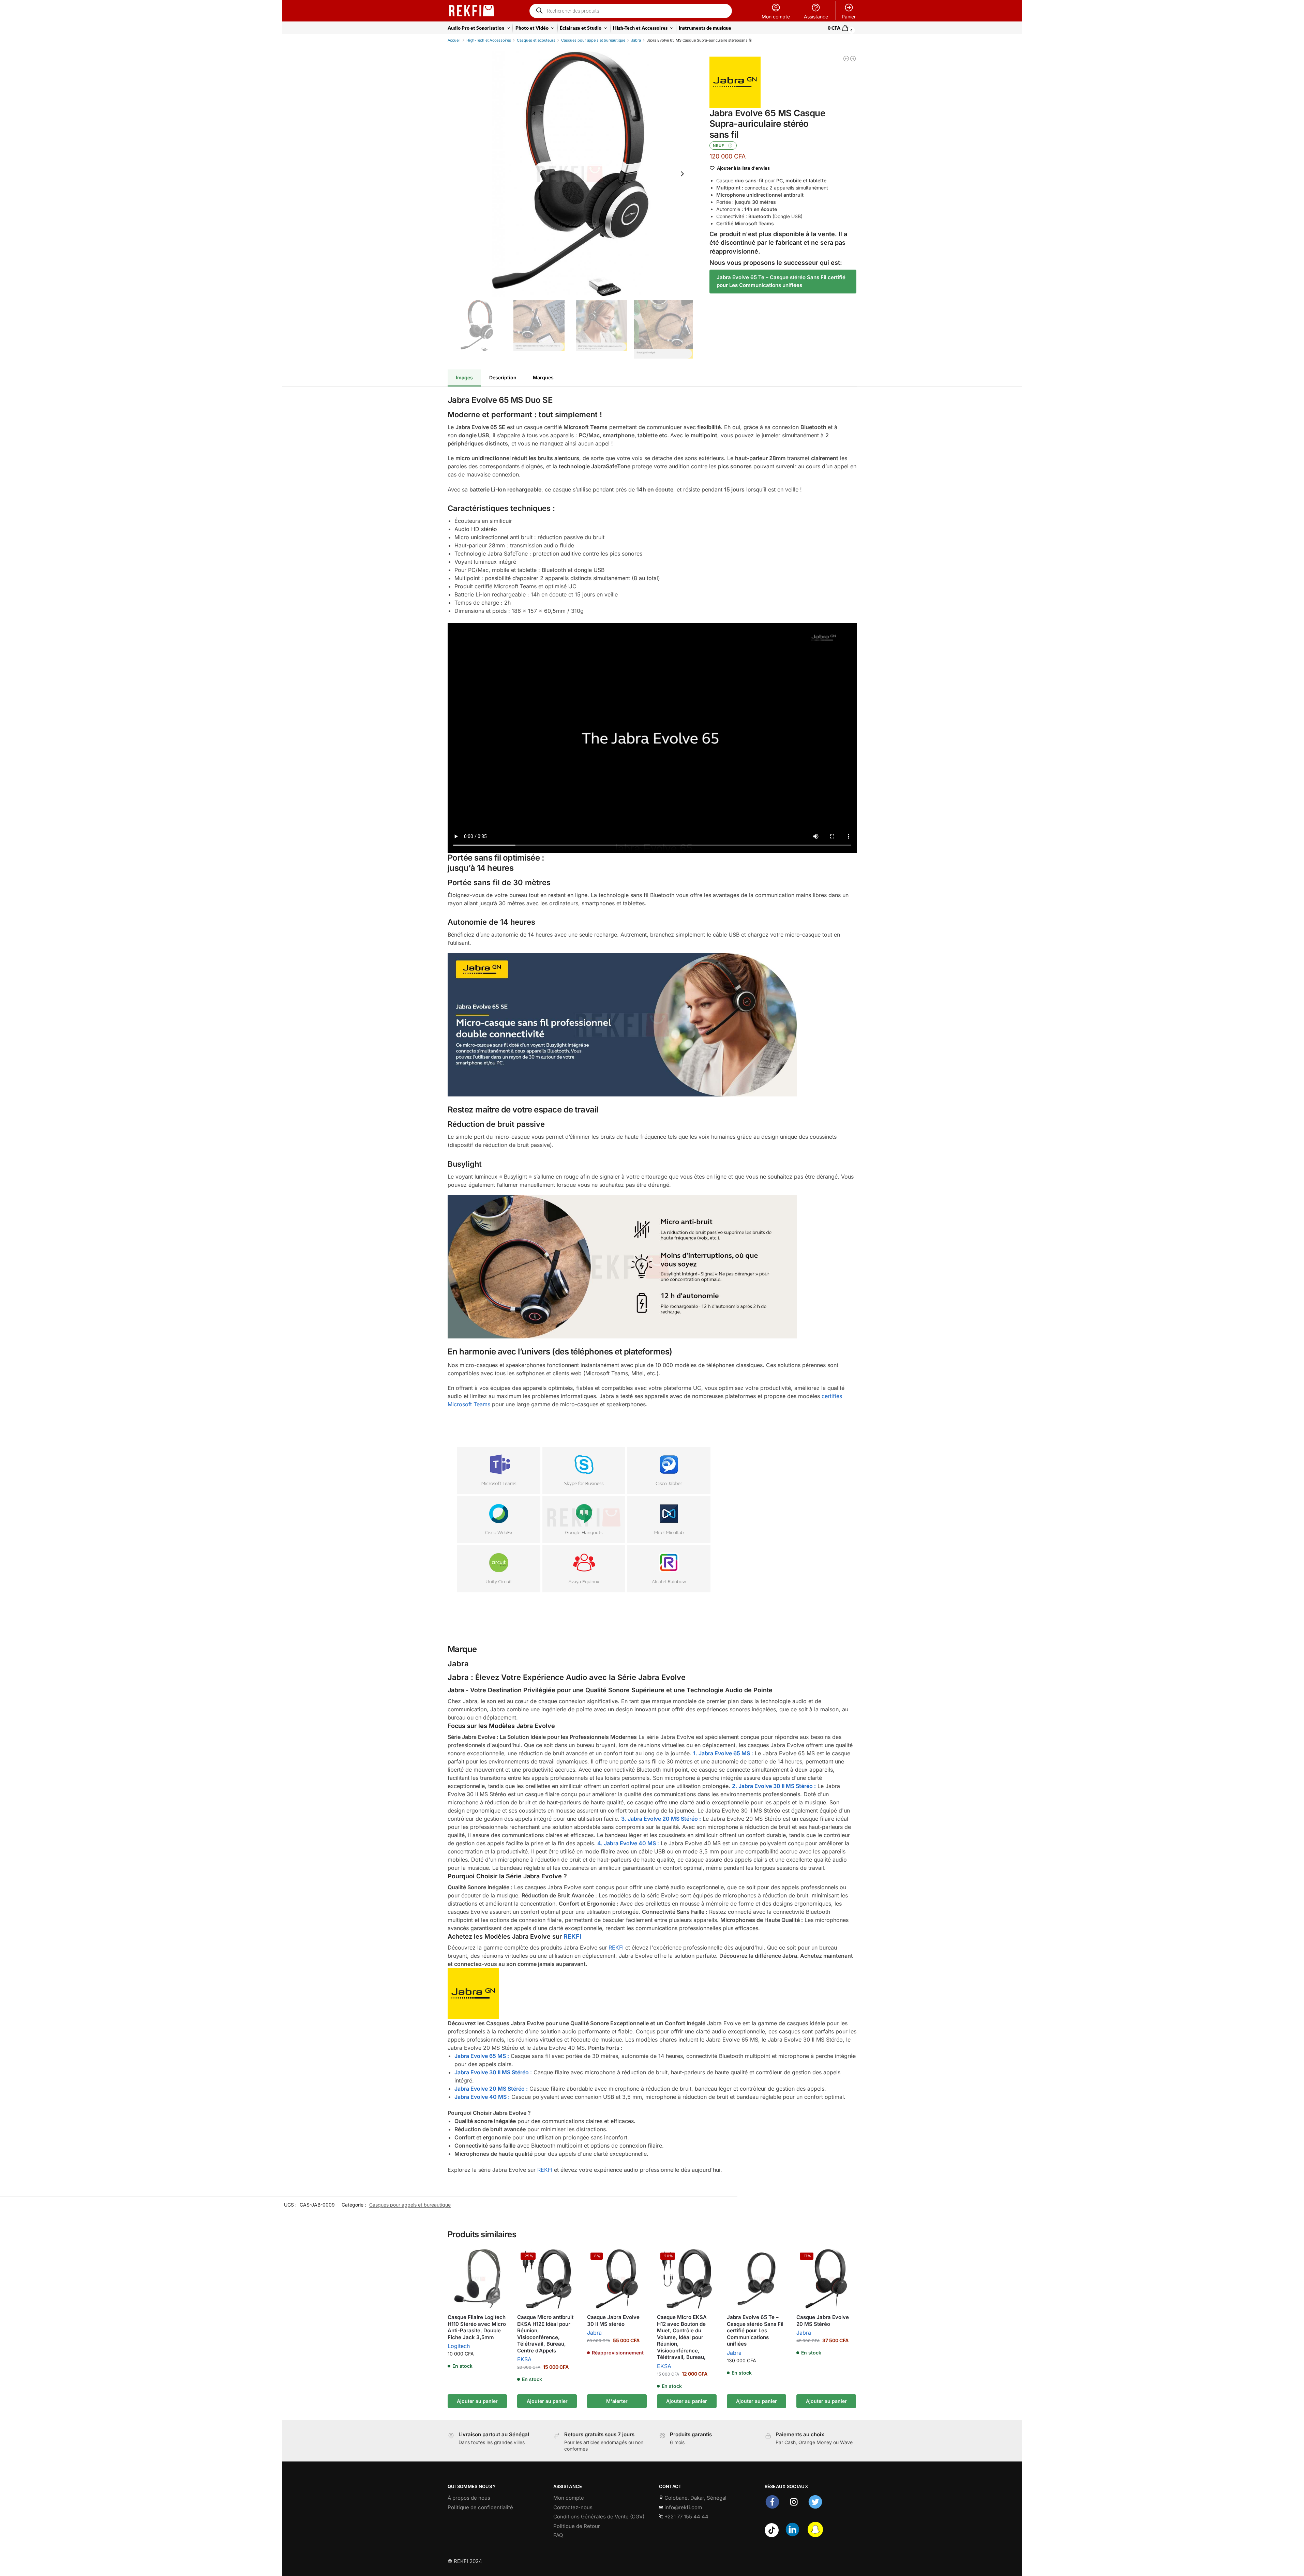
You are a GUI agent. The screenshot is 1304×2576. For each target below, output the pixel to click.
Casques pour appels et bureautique (593, 40)
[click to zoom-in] (570, 174)
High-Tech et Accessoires (489, 40)
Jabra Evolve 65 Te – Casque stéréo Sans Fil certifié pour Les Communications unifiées (781, 281)
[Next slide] (682, 174)
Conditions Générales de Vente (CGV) (599, 2517)
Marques (543, 377)
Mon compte (776, 17)
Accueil (454, 40)
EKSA (524, 2359)
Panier (849, 17)
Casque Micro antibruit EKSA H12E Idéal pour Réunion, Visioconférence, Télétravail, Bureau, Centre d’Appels (545, 2334)
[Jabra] (735, 82)
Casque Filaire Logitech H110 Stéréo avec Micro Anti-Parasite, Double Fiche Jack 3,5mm (477, 2327)
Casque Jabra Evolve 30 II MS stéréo (613, 2321)
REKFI (572, 1936)
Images (464, 377)
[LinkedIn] (792, 2535)
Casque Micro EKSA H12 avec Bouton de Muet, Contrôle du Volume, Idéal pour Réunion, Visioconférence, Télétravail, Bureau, (682, 2337)
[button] (842, 28)
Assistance (816, 17)
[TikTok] (772, 2535)
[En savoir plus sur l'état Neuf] (730, 146)
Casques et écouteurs (536, 40)
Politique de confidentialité (480, 2507)
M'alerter (617, 2401)
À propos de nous (469, 2498)
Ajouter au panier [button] (477, 2401)
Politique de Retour (577, 2526)
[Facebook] (772, 2508)
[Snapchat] (815, 2535)
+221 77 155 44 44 (686, 2517)
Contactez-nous (573, 2507)
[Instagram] (794, 2508)
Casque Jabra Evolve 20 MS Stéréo (823, 2321)
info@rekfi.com (683, 2507)
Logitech (459, 2346)
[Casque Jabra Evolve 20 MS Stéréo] (846, 59)
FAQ (558, 2535)
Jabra (636, 40)
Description (503, 377)
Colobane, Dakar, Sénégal (695, 2498)
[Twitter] (815, 2508)
